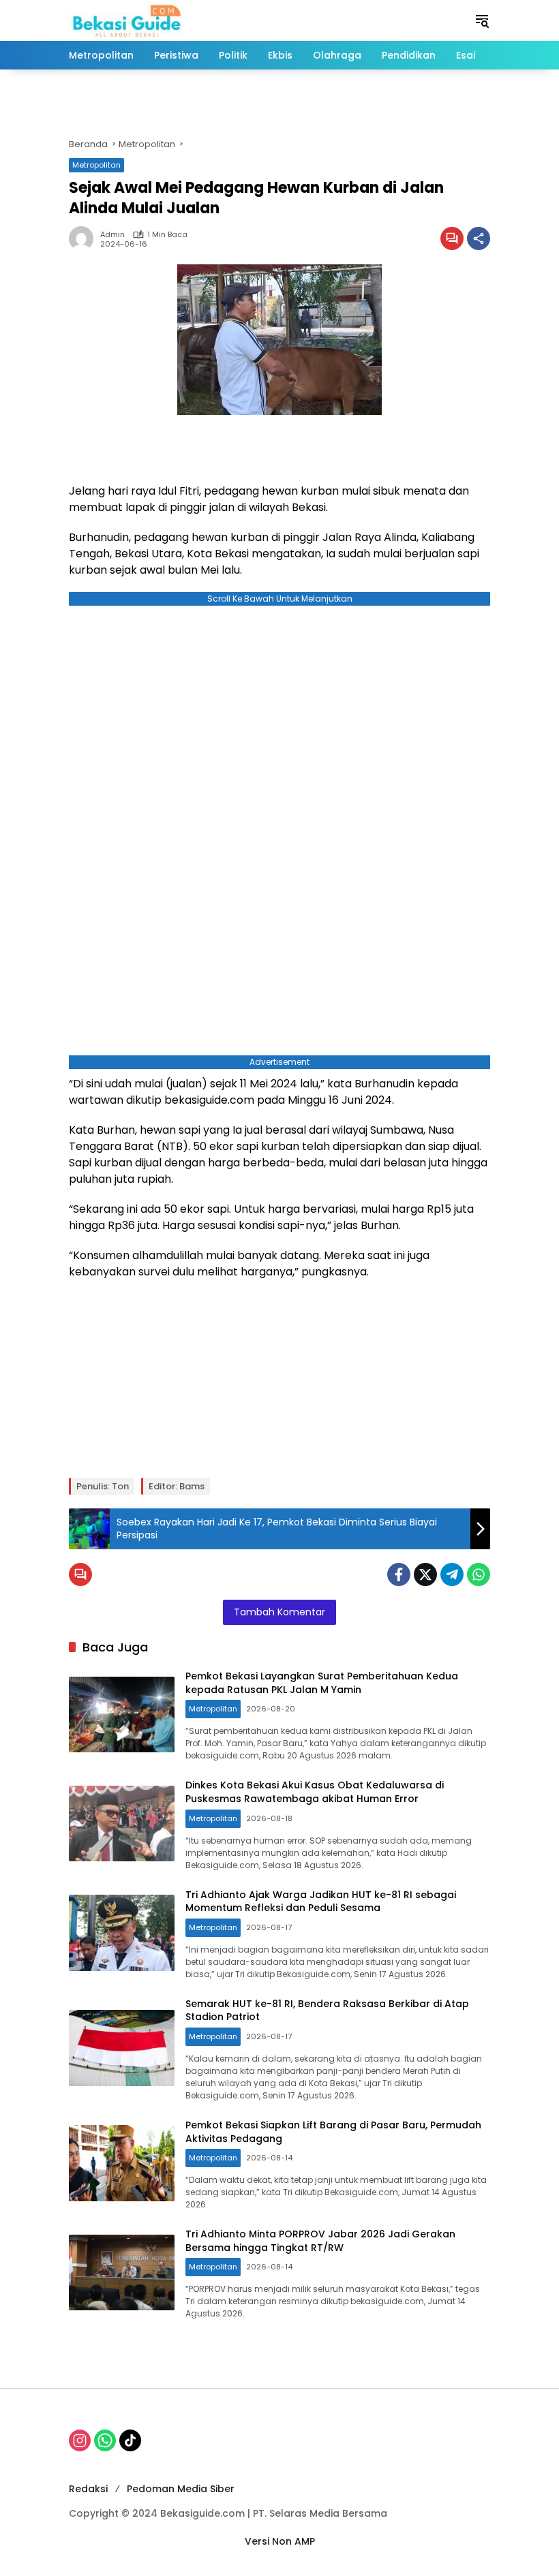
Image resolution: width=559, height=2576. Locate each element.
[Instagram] (80, 2440)
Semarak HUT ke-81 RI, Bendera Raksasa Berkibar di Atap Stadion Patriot (327, 2011)
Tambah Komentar (279, 1612)
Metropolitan (96, 165)
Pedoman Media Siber (181, 2489)
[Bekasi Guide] (127, 20)
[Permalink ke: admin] (85, 238)
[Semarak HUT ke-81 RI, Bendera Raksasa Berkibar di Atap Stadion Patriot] (122, 2048)
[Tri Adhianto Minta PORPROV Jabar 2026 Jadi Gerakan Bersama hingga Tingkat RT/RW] (122, 2273)
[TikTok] (130, 2440)
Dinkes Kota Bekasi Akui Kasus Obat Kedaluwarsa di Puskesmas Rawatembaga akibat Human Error (315, 1792)
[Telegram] (452, 1574)
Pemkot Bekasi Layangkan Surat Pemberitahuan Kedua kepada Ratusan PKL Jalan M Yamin (322, 1683)
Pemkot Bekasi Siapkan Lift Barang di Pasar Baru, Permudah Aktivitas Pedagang (333, 2132)
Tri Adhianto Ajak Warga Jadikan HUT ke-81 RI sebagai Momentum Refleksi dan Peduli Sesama (321, 1902)
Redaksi (88, 2489)
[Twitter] (425, 1574)
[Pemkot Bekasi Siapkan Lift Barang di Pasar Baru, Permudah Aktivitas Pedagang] (122, 2163)
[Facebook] (399, 1574)
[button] (482, 20)
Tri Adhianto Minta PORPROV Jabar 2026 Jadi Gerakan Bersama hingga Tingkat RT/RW (320, 2241)
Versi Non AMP (280, 2541)
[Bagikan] (479, 238)
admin (112, 235)
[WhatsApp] (479, 1574)
